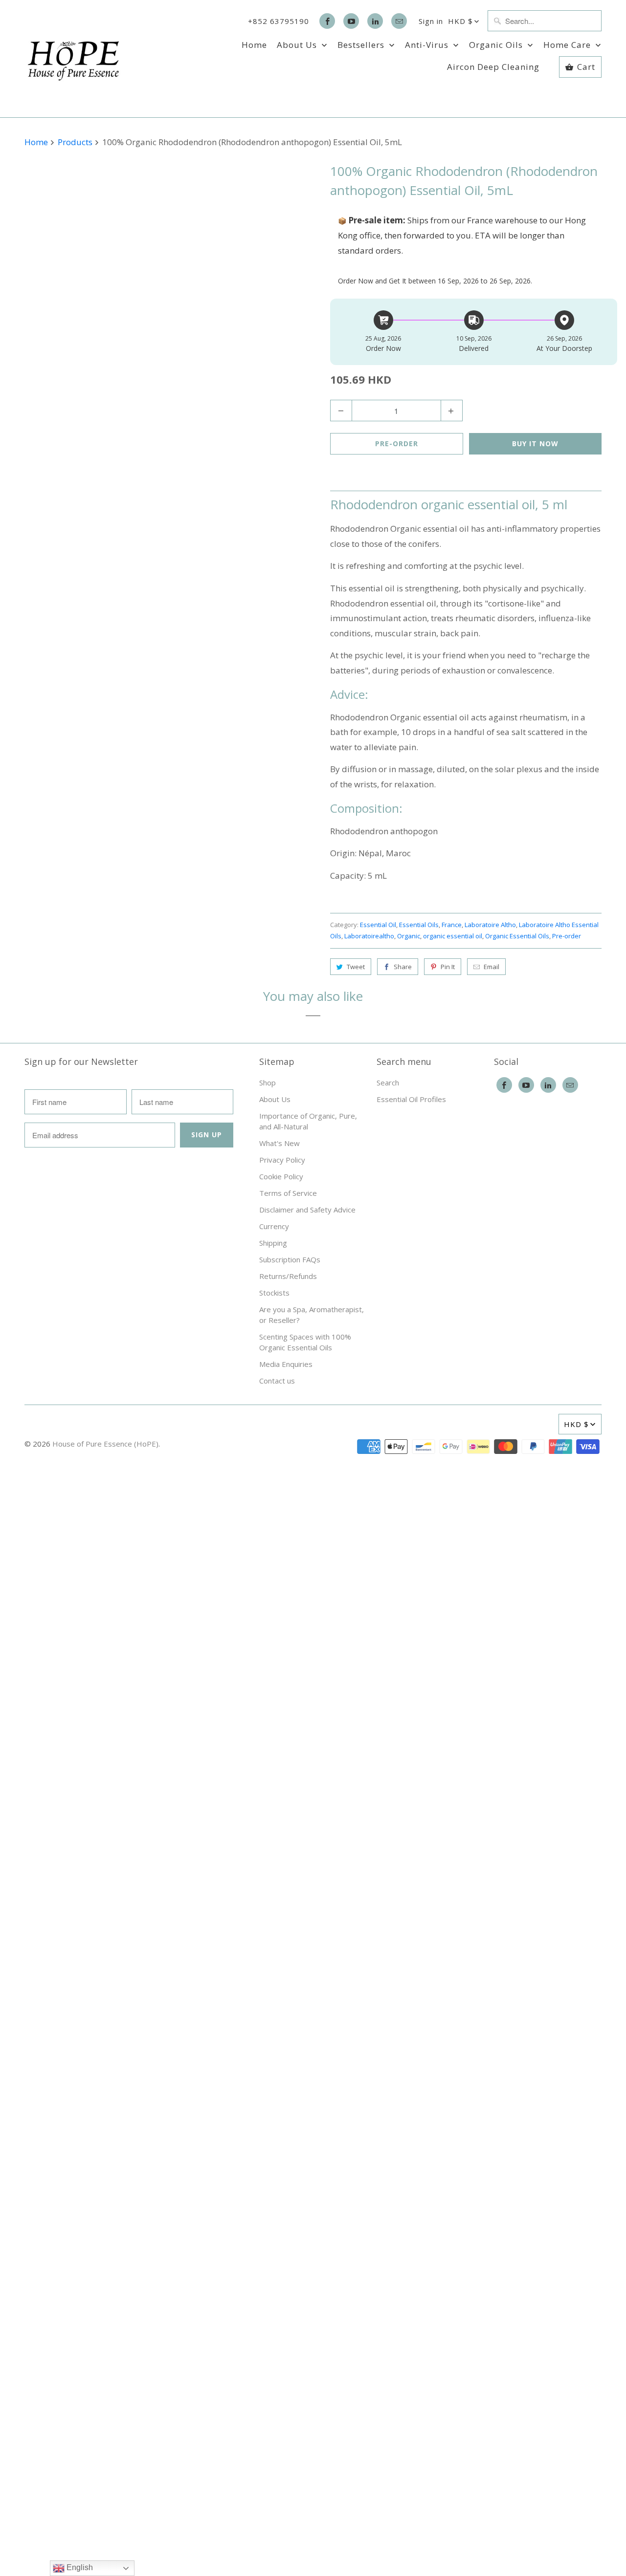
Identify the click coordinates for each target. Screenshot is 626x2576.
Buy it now (535, 444)
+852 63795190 (279, 21)
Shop (268, 1082)
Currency (274, 1226)
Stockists (274, 1293)
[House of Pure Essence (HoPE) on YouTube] (351, 21)
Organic (409, 936)
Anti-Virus (428, 45)
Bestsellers (362, 45)
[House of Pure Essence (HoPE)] (73, 59)
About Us (298, 45)
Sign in (431, 21)
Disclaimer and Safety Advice (307, 1210)
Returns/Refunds (288, 1276)
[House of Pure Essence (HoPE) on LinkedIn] (375, 21)
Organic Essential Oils (517, 936)
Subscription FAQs (290, 1259)
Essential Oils (419, 925)
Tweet (356, 967)
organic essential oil (453, 936)
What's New (279, 1143)
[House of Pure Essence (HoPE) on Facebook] (327, 21)
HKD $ (460, 21)
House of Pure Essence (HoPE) (105, 1444)
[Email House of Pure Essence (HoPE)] (399, 21)
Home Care (568, 45)
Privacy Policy (282, 1160)
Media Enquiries (286, 1364)
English (79, 2567)
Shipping (273, 1243)
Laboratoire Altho (490, 925)
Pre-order (567, 936)
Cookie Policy (281, 1176)
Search (388, 1082)
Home (254, 45)
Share (403, 967)
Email (492, 967)
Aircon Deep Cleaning (493, 67)
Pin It (448, 967)
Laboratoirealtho (369, 936)
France (452, 925)
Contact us (277, 1381)
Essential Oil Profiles (411, 1099)
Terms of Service (288, 1193)
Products (76, 142)
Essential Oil (378, 925)
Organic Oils (497, 45)
